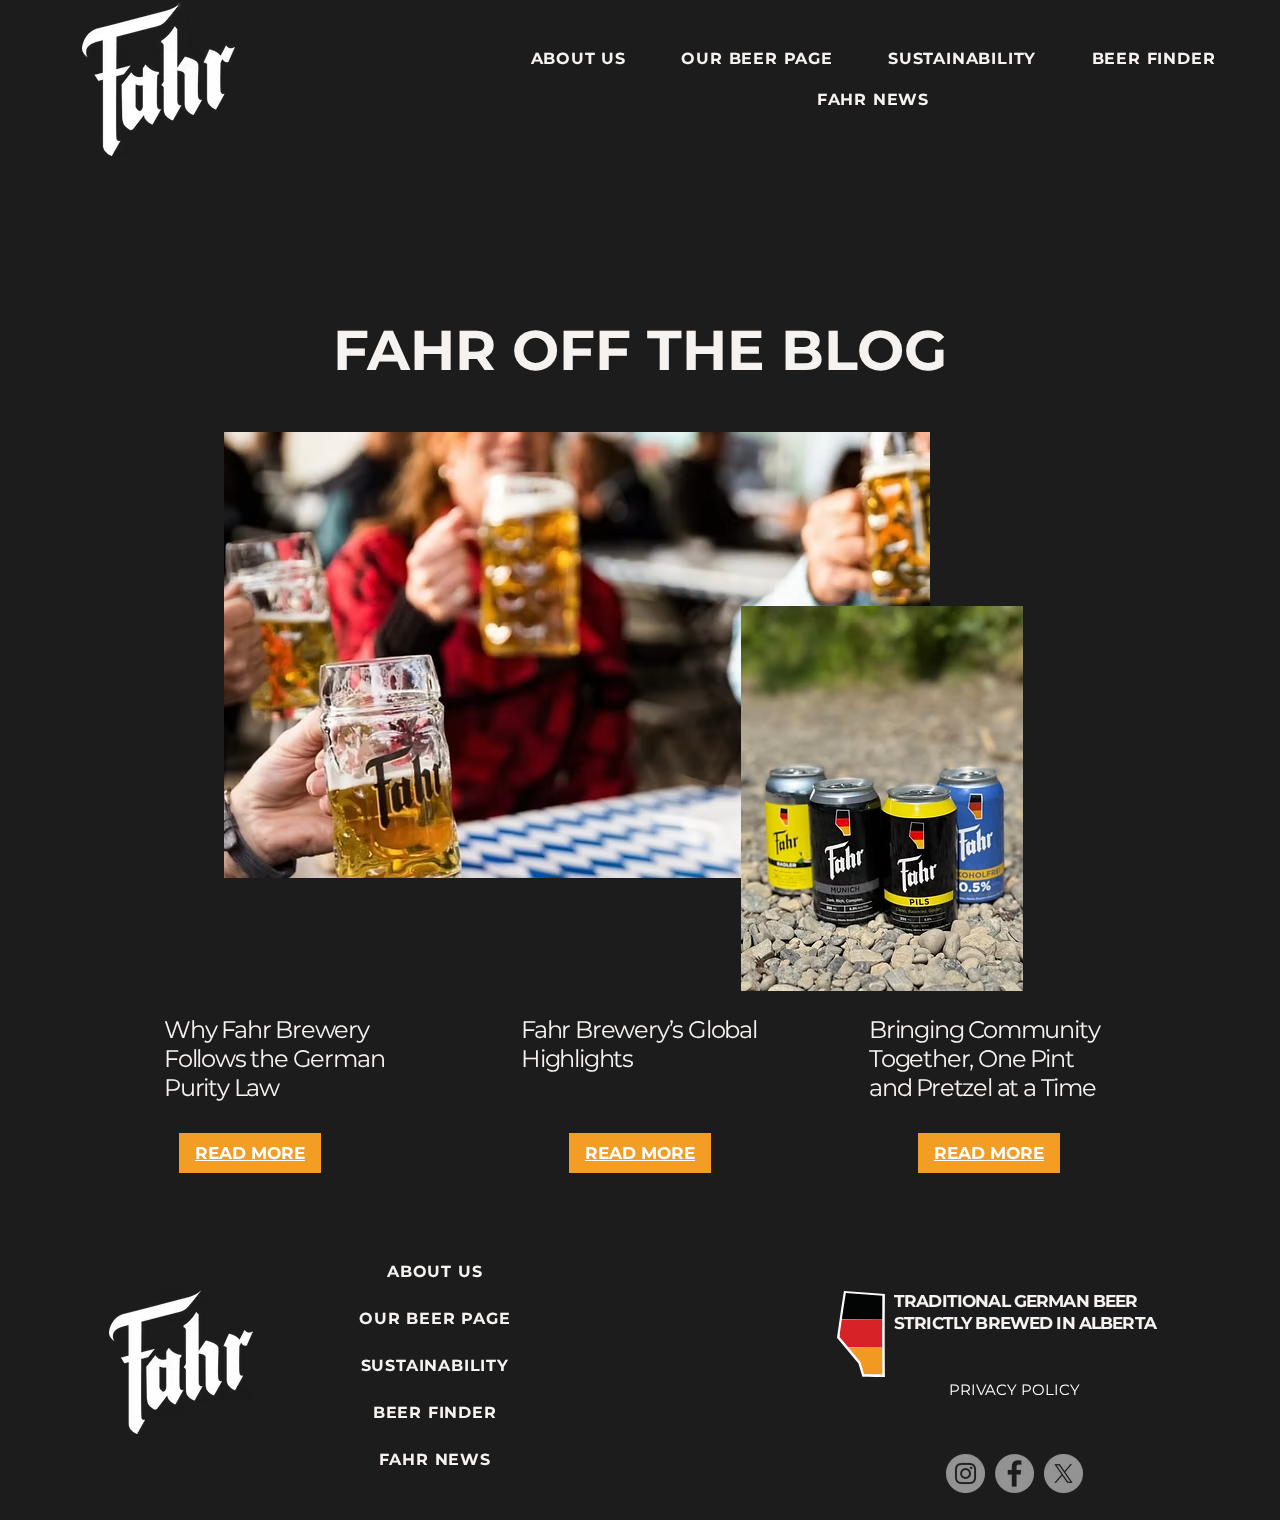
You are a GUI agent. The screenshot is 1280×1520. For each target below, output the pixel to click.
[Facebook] (1014, 1473)
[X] (1063, 1473)
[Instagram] (965, 1473)
